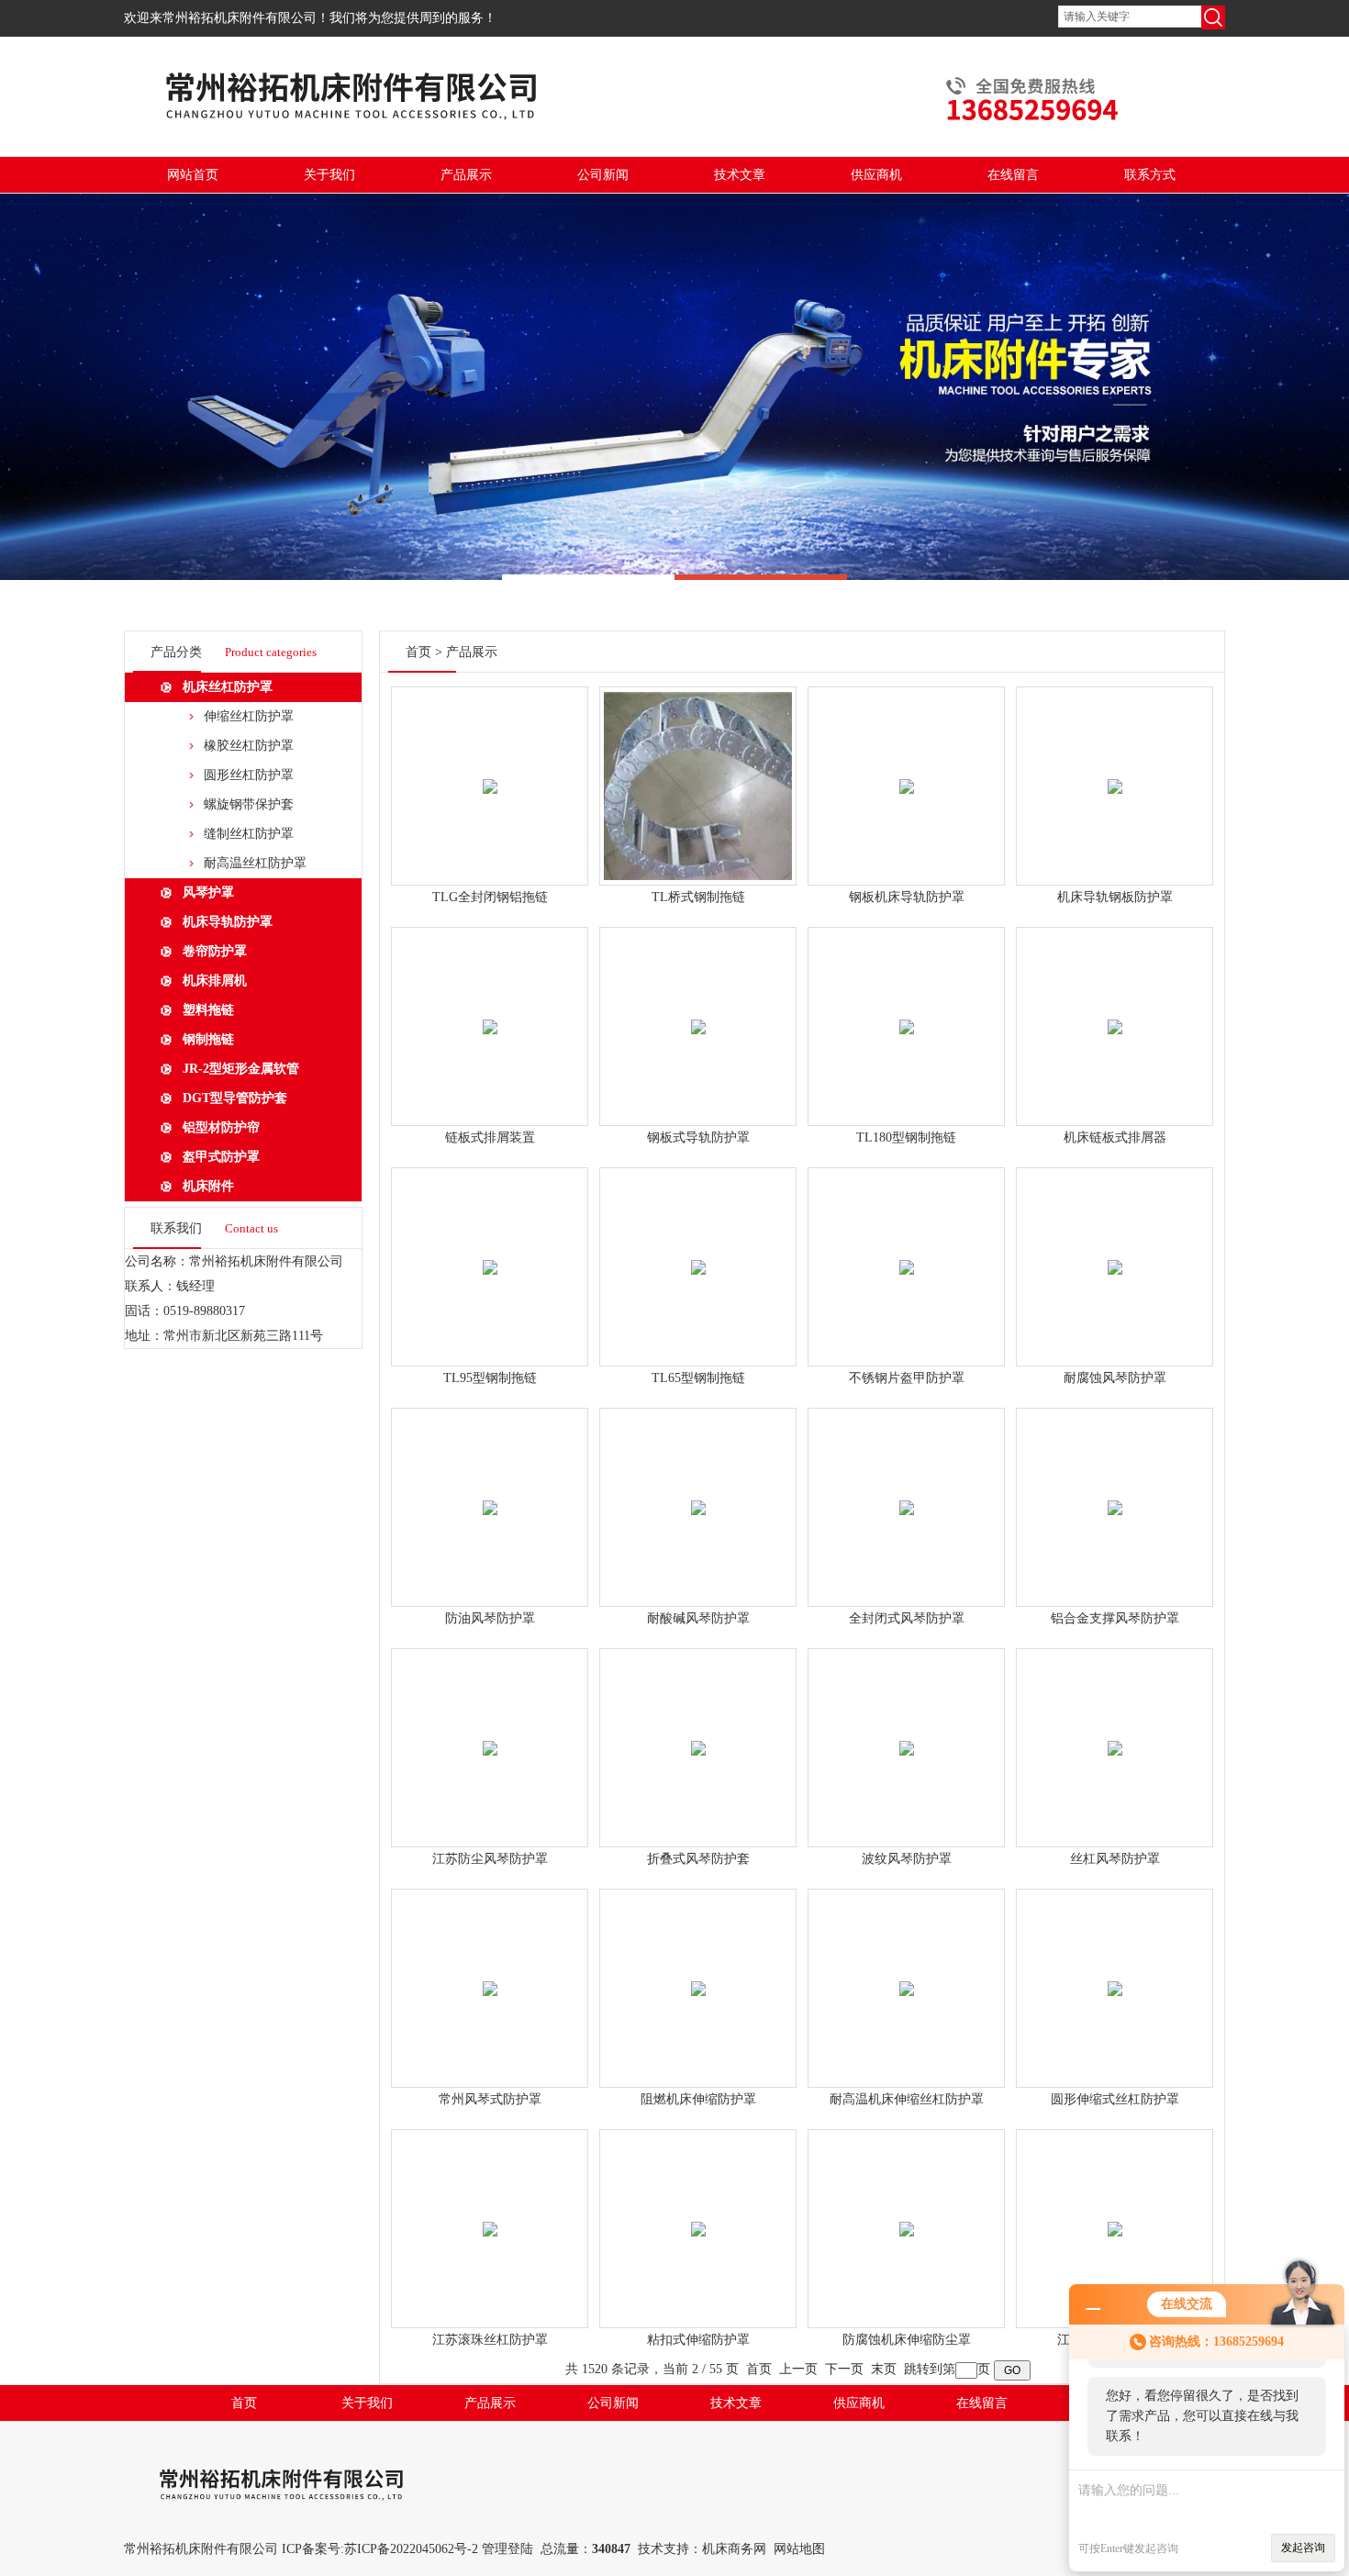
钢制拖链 (208, 1039)
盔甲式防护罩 (221, 1157)
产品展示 (466, 175)
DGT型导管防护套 (235, 1098)
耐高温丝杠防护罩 (255, 863)
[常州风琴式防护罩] (490, 1967)
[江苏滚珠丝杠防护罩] (490, 2208)
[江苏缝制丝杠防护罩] (1115, 2208)
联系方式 (1150, 175)
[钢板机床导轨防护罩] (907, 765)
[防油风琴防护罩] (490, 1486)
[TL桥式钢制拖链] (698, 765)
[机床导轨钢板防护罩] (1115, 765)
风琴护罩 (208, 892)
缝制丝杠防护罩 (249, 834)
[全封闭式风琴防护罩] (907, 1486)
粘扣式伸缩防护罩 (698, 2340)
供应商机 (876, 175)
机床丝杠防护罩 (228, 687)
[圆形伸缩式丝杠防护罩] (1115, 1967)
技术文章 (740, 175)
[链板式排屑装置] (490, 1005)
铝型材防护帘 (221, 1127)
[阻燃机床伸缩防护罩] (698, 1967)
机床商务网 (734, 2549)
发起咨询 (1303, 2548)
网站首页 (193, 175)
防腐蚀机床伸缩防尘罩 (907, 2340)
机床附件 (208, 1186)
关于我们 (329, 175)
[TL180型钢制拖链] (907, 1005)
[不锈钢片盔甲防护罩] (907, 1246)
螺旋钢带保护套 (249, 804)
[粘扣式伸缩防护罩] (698, 2208)
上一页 (798, 2369)
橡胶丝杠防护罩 (249, 746)
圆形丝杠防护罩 (249, 775)
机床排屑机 (215, 981)
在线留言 (1013, 175)
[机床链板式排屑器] (1115, 1005)
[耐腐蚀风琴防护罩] (1115, 1246)
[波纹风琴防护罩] (907, 1727)
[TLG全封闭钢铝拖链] (490, 765)
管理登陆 (507, 2549)
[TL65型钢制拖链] (698, 1246)
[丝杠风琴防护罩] (1115, 1727)
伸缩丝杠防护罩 (249, 716)
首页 (418, 652)
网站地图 (799, 2549)
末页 (884, 2369)
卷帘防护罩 (215, 951)
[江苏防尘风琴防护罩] (490, 1727)
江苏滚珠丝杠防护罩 (490, 2340)
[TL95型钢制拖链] (490, 1246)
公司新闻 (603, 175)
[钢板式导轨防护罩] (698, 1005)
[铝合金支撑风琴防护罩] (1115, 1486)
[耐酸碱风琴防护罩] (698, 1486)
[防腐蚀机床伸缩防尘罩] (907, 2208)
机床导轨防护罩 (228, 922)
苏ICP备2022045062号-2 (411, 2549)
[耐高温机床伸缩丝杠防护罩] (907, 1967)
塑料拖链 (208, 1010)
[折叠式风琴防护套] (698, 1727)
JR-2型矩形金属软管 (241, 1069)
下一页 (844, 2369)
